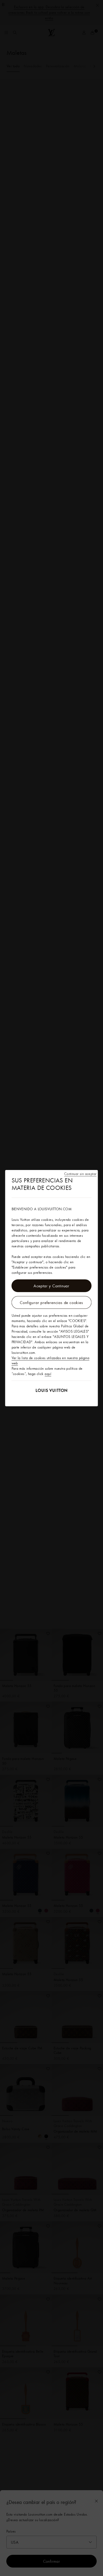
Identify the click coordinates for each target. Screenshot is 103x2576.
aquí (48, 1374)
